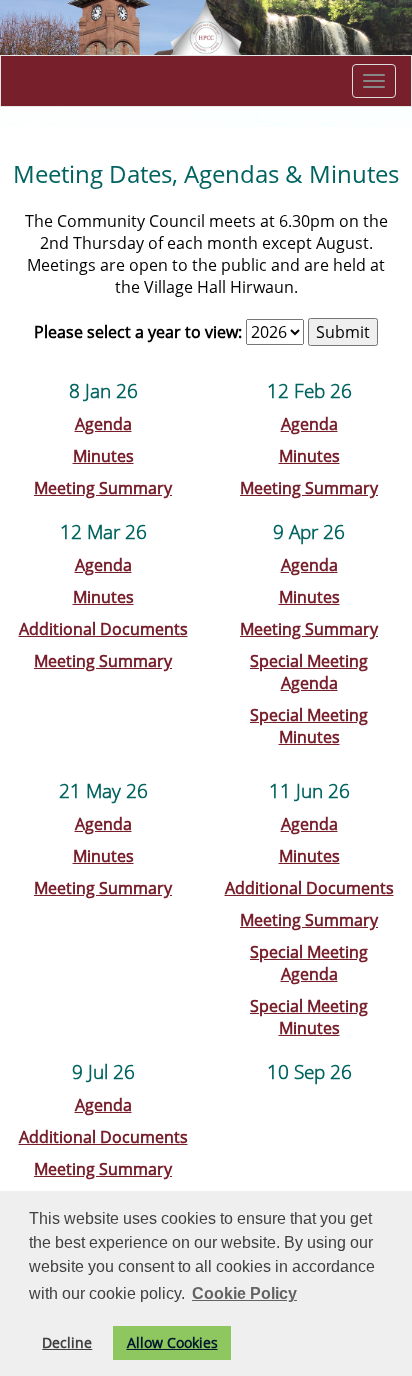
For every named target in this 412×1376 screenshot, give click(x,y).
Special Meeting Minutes (309, 726)
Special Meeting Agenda (309, 672)
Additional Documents (103, 629)
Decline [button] (67, 1342)
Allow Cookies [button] (172, 1342)
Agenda (103, 424)
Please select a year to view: (138, 332)
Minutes (103, 456)
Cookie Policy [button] (244, 1293)
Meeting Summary (103, 488)
